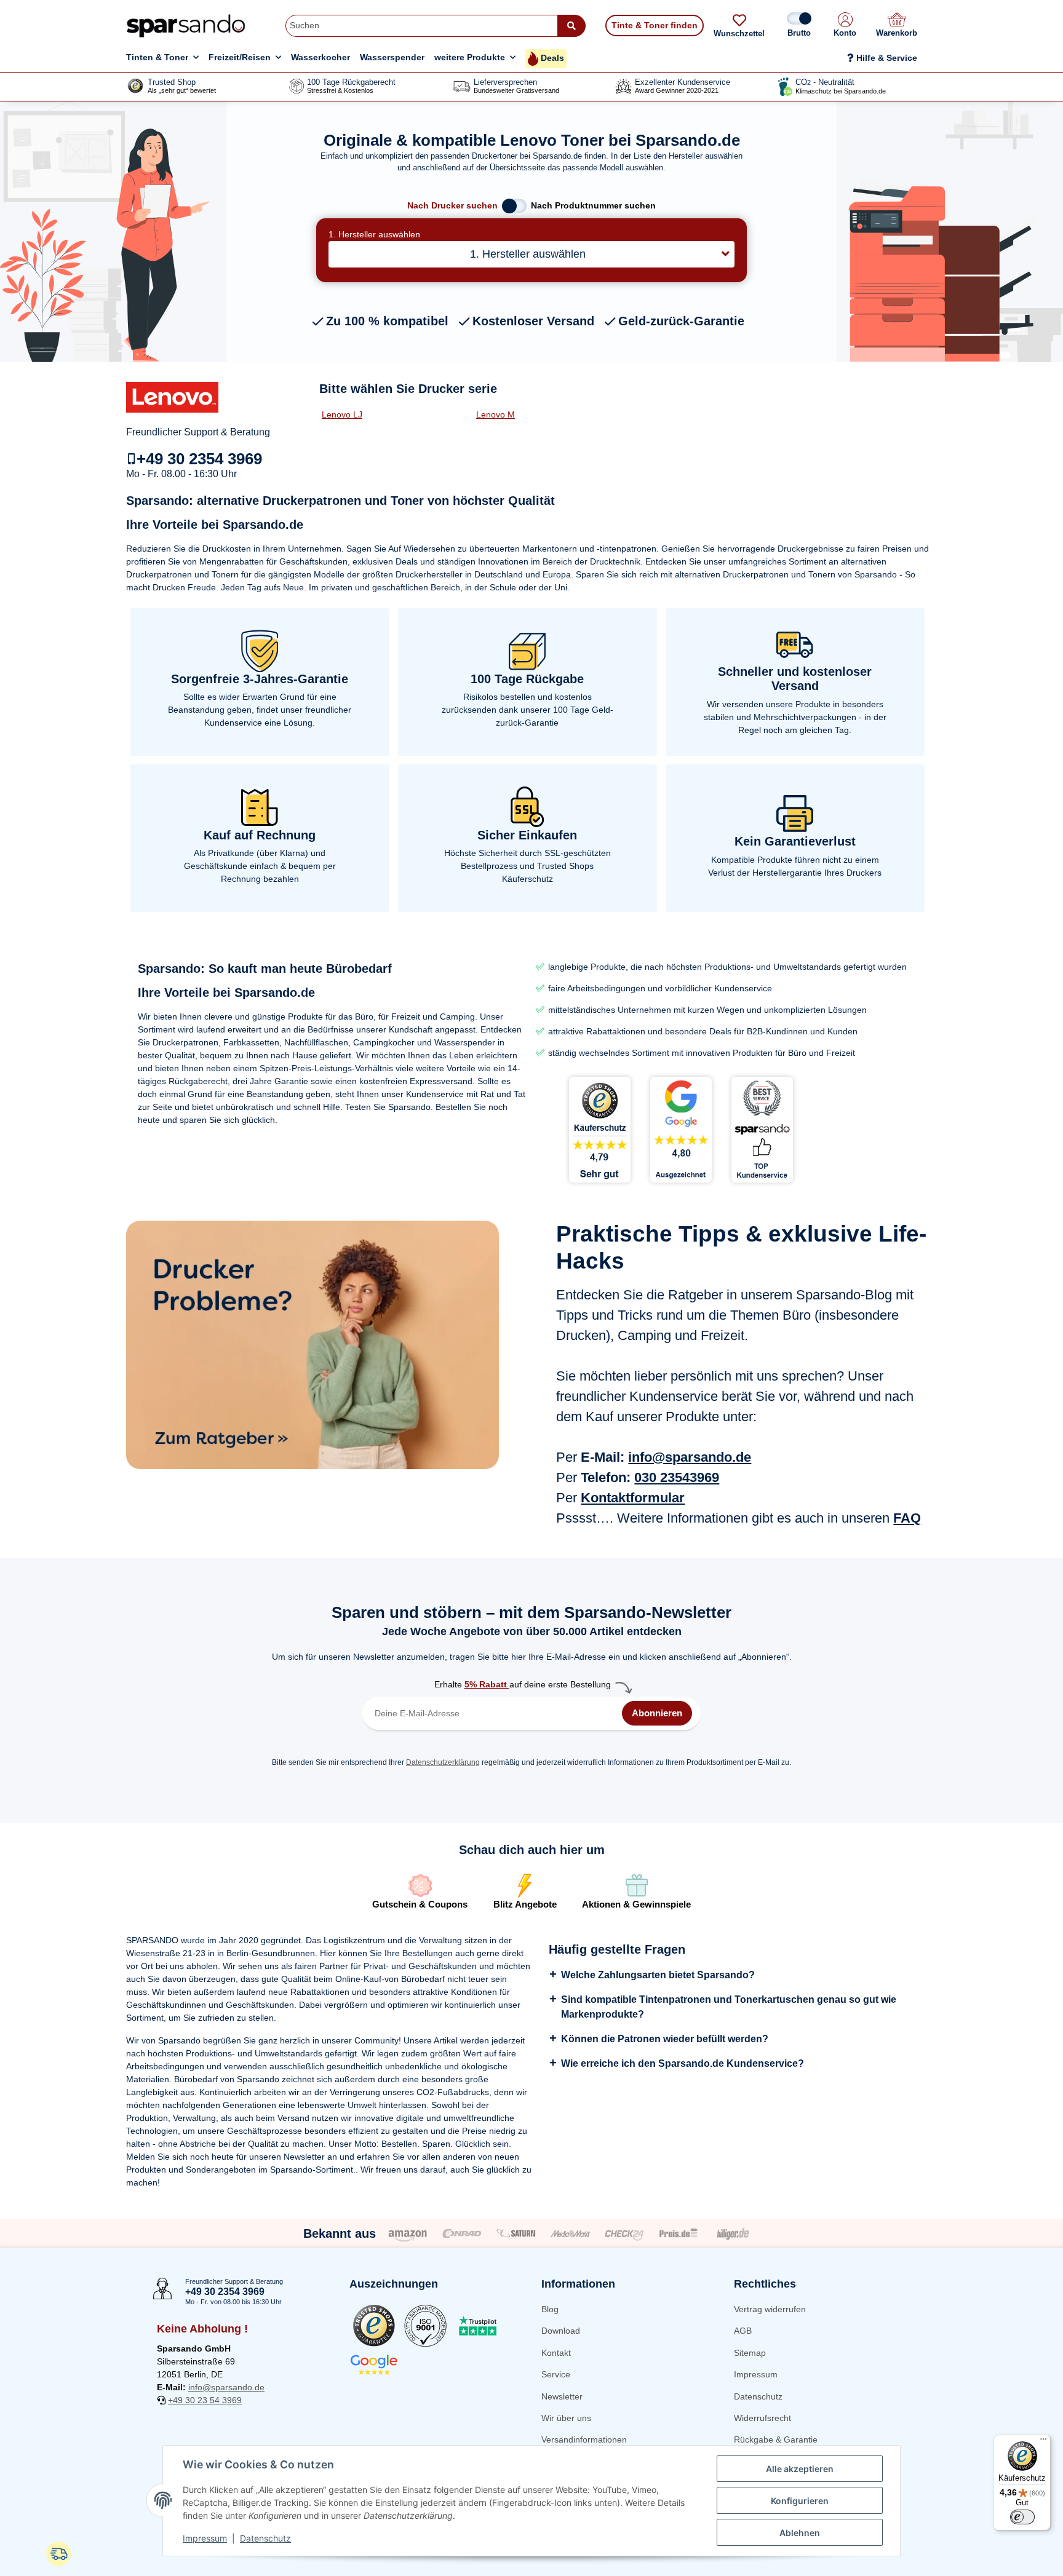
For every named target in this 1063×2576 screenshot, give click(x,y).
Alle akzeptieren (800, 2469)
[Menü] (1043, 2442)
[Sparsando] (186, 26)
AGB (743, 2331)
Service (556, 2374)
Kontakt (556, 2353)
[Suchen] (571, 26)
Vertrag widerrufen (770, 2309)
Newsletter (562, 2396)
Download (561, 2331)
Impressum (756, 2374)
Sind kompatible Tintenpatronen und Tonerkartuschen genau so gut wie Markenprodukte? (729, 2007)
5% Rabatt (487, 1684)
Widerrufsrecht (762, 2418)
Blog (550, 2309)
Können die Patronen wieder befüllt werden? (665, 2039)
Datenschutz (758, 2396)
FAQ (907, 1518)
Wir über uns (566, 2418)
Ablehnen (800, 2533)
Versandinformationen (584, 2439)
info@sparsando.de (690, 1457)
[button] (845, 26)
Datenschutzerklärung (443, 1762)
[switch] (1022, 2517)
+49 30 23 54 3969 (205, 2400)
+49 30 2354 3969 (199, 459)
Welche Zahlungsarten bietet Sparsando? (658, 1975)
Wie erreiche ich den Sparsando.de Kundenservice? (683, 2063)
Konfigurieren (800, 2501)
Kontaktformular (633, 1498)
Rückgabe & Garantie (776, 2439)
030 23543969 (677, 1477)
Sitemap (750, 2353)
